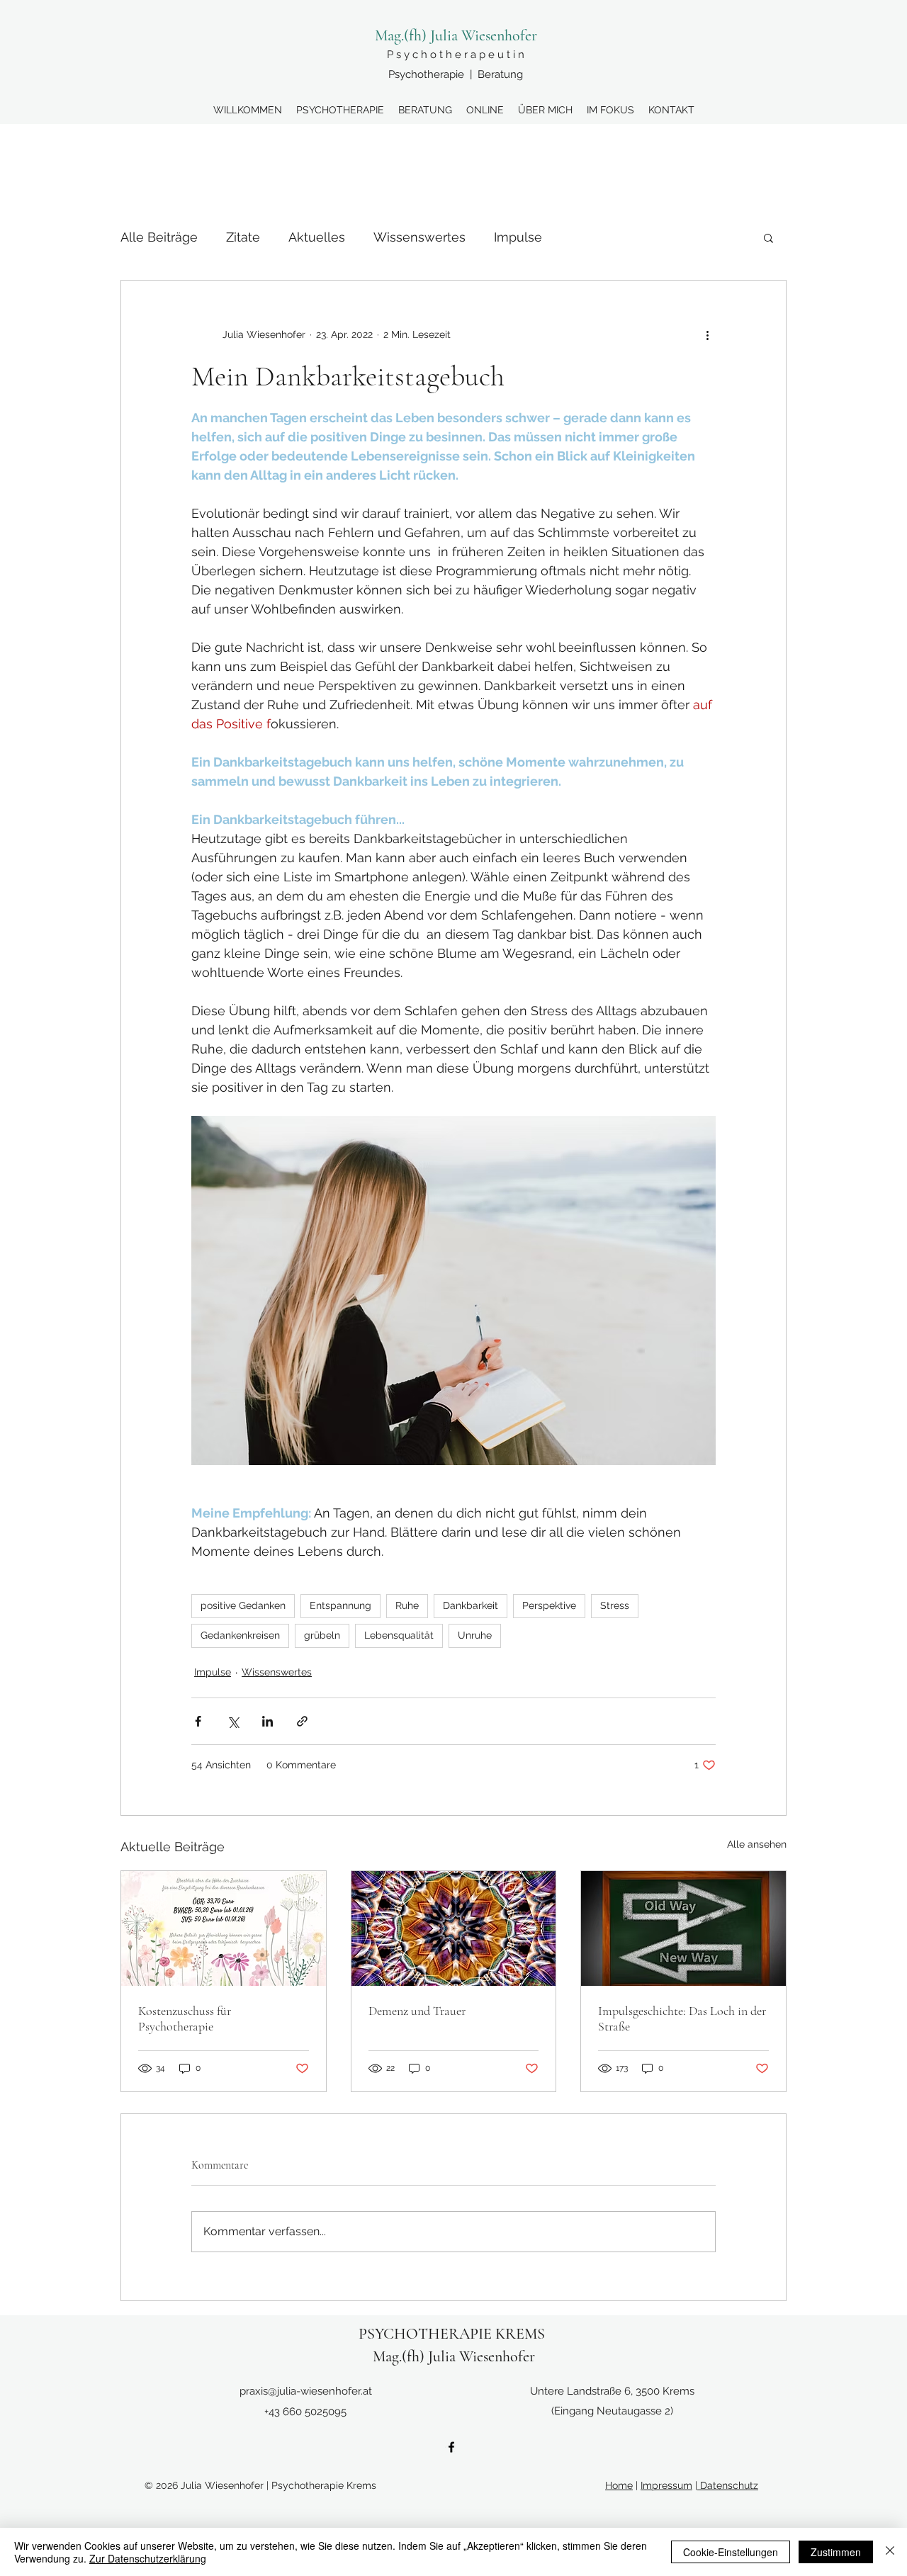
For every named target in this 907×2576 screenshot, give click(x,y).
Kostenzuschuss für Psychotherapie (185, 2018)
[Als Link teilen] (302, 1721)
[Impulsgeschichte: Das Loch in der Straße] (683, 1928)
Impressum (666, 2485)
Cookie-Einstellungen (731, 2552)
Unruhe (475, 1635)
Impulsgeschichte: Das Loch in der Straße (682, 2018)
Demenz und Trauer (417, 2011)
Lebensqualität (399, 1635)
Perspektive (549, 1605)
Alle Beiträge (159, 237)
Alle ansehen (757, 1844)
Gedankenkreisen (240, 1635)
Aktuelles (317, 237)
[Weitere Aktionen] (707, 334)
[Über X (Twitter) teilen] (233, 1721)
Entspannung (340, 1605)
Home (619, 2485)
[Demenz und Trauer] (454, 1928)
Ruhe (407, 1605)
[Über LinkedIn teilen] (267, 1721)
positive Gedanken (243, 1605)
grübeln (322, 1635)
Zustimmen (836, 2552)
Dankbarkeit (471, 1605)
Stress (615, 1605)
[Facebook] (451, 2447)
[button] (768, 237)
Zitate (243, 237)
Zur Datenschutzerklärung (148, 2558)
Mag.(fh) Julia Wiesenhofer (456, 35)
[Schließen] (890, 2552)
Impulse (518, 237)
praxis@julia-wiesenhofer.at (306, 2391)
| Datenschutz (727, 2485)
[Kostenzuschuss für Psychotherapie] (224, 1928)
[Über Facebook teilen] (198, 1721)
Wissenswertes (419, 237)
